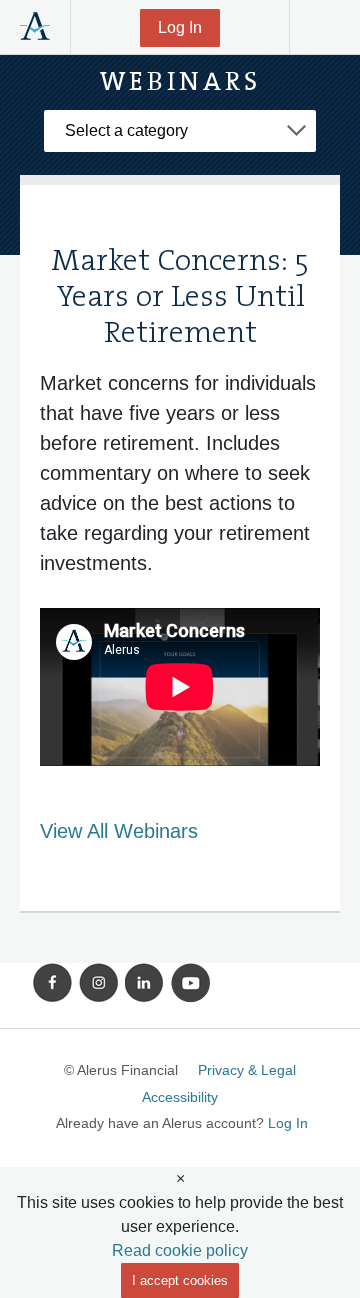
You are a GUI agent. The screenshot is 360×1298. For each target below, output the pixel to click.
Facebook (53, 983)
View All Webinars (119, 831)
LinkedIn (145, 983)
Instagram (99, 983)
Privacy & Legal (247, 1070)
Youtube (191, 983)
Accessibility (180, 1097)
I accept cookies (180, 1280)
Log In (180, 27)
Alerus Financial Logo (34, 27)
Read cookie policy (180, 1250)
